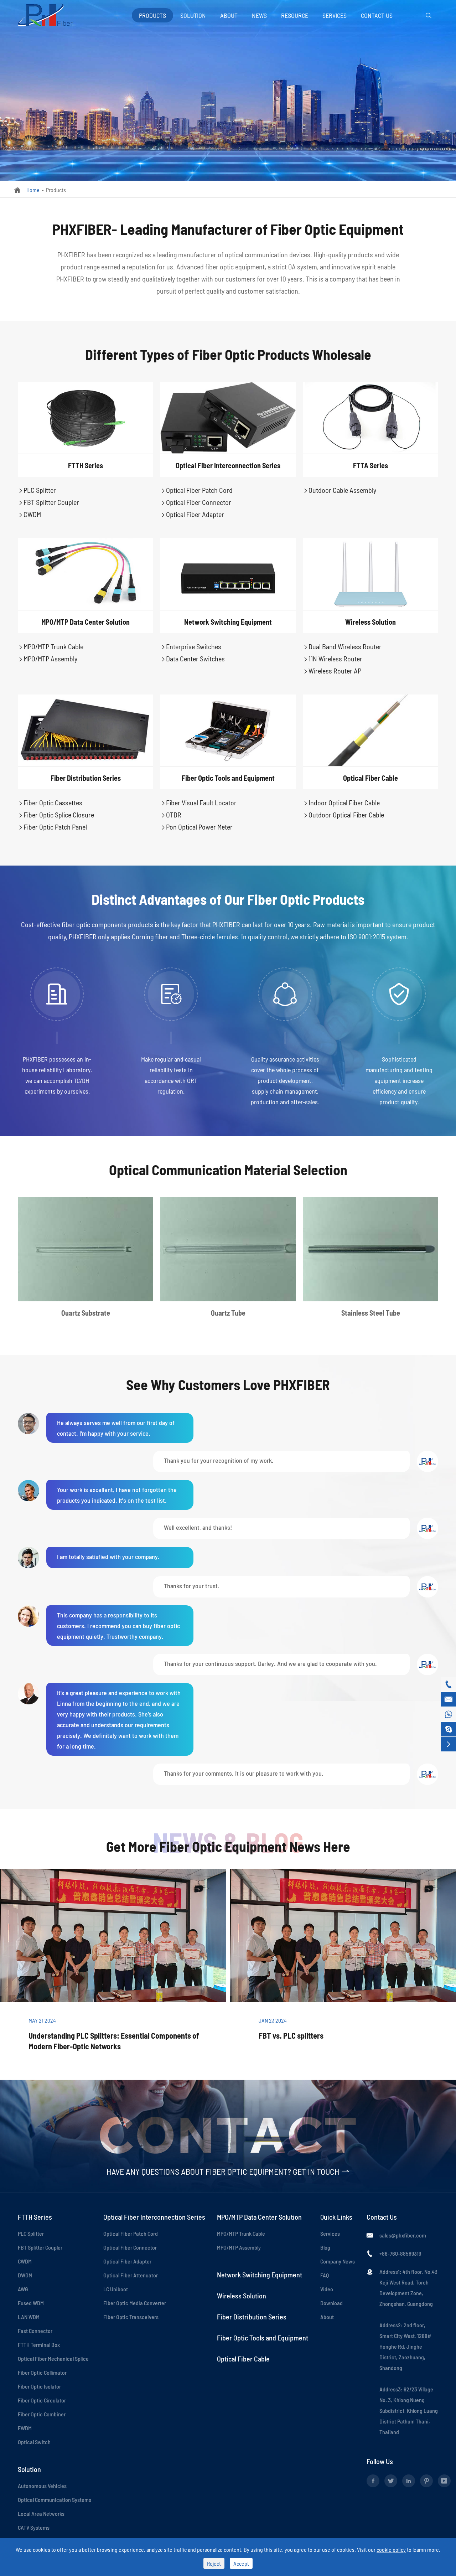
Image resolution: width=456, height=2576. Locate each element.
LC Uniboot (116, 2289)
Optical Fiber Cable (370, 778)
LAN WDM (29, 2317)
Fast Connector (35, 2331)
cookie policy (391, 2549)
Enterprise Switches (191, 646)
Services (335, 15)
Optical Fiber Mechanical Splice (53, 2358)
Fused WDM (31, 2303)
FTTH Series (85, 465)
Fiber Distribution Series (86, 778)
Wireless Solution (370, 622)
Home (33, 190)
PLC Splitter (37, 490)
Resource (295, 15)
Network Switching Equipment (228, 622)
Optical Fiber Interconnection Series (228, 465)
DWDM (25, 2275)
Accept (241, 2563)
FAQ (325, 2275)
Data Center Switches (193, 659)
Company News (338, 2261)
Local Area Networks (41, 2513)
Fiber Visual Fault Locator (198, 802)
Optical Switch (34, 2442)
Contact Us (377, 15)
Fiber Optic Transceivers (131, 2317)
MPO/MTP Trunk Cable (51, 646)
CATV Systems (34, 2527)
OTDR (171, 815)
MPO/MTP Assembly (48, 659)
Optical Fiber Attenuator (131, 2275)
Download (331, 2303)
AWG (23, 2289)
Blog (325, 2247)
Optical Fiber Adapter (192, 514)
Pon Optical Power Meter (196, 827)
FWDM (25, 2428)
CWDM (29, 514)
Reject (214, 2563)
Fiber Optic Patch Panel (52, 827)
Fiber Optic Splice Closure (56, 815)
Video (327, 2289)
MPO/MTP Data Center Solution (85, 622)
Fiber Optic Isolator (39, 2386)
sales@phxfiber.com (403, 2235)
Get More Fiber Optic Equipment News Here (228, 1846)
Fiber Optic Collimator (42, 2372)
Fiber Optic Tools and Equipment (228, 778)
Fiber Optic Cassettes (50, 802)
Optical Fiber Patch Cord (196, 490)
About (229, 15)
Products (152, 15)
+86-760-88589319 (400, 2253)
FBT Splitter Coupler (48, 502)
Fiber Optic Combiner (42, 2414)
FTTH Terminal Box (39, 2345)
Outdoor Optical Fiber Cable (343, 815)
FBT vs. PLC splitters (291, 2035)
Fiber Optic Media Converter (135, 2303)
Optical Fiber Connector (196, 502)
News (259, 15)
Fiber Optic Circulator (42, 2400)
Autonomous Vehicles (42, 2486)
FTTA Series (370, 465)
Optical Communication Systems (55, 2500)
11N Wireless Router (333, 659)
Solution (193, 15)
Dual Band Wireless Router (342, 646)
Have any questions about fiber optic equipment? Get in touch (228, 2171)
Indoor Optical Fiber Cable (341, 802)
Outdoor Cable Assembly (340, 490)
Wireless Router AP (332, 671)
